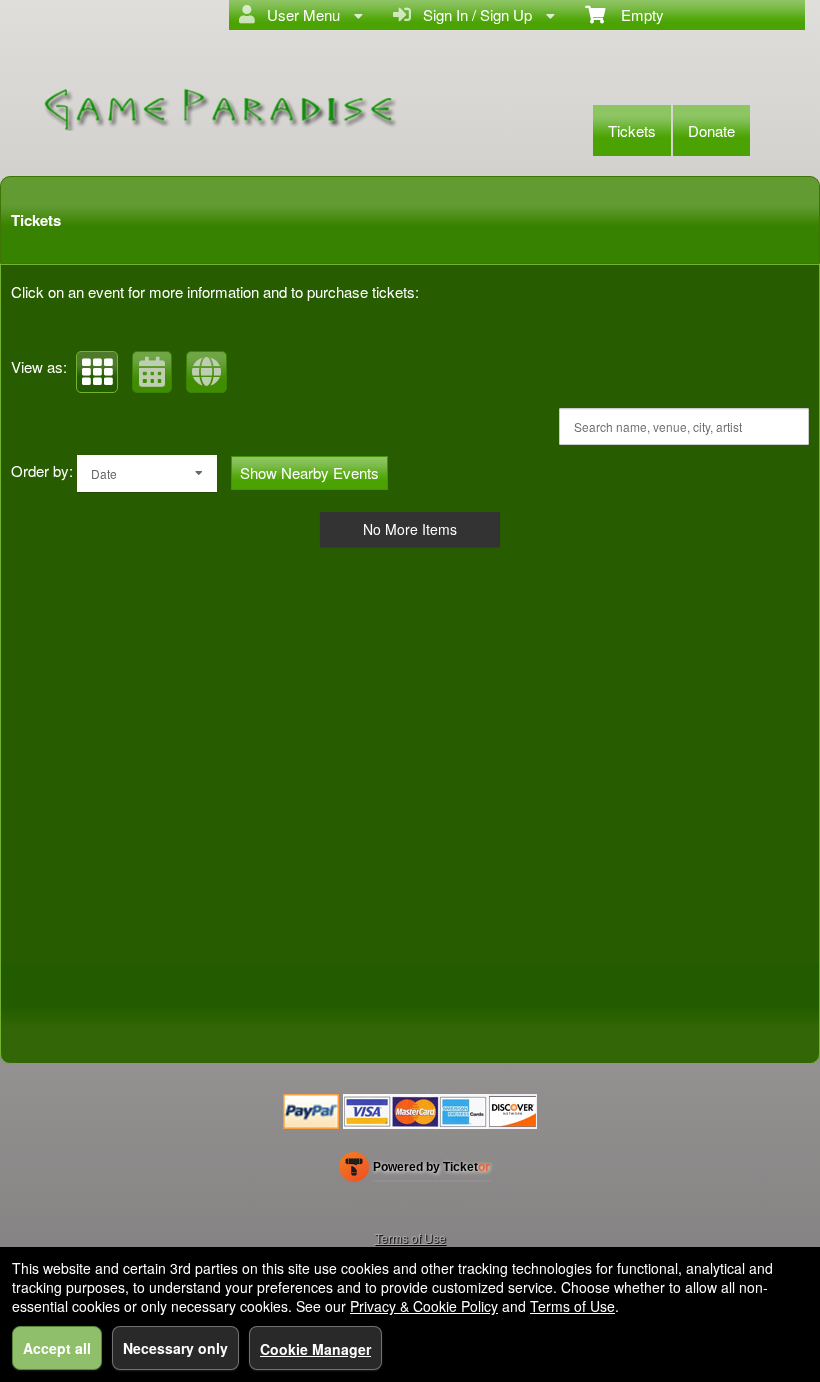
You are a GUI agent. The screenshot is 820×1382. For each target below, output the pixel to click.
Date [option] (104, 473)
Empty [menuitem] (634, 14)
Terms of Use (410, 1237)
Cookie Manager (315, 1349)
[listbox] (147, 473)
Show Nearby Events (309, 472)
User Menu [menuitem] (299, 14)
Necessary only (175, 1348)
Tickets (632, 130)
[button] (97, 372)
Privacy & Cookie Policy (424, 1306)
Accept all (57, 1348)
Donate (711, 130)
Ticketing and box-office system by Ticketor (414, 1171)
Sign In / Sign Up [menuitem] (473, 14)
